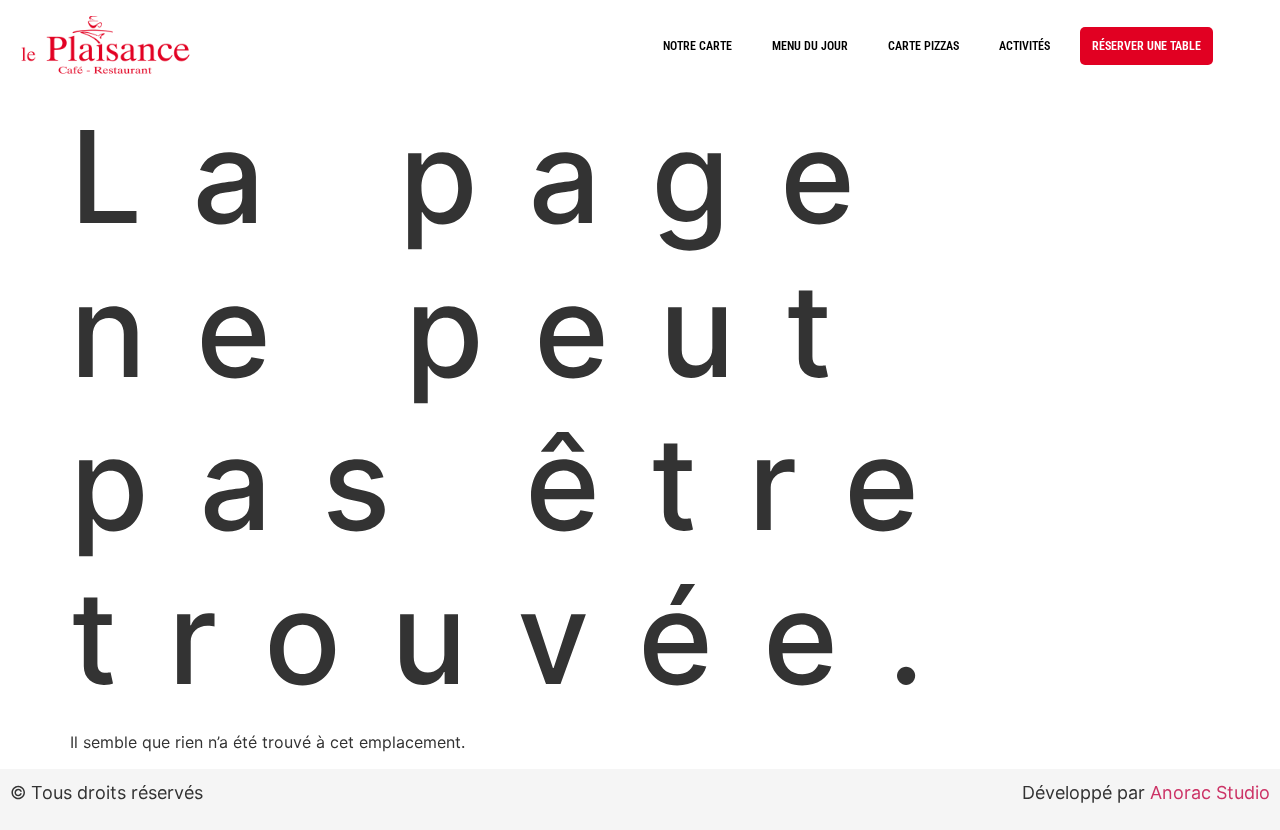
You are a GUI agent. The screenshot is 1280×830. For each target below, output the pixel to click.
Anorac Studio (1210, 792)
